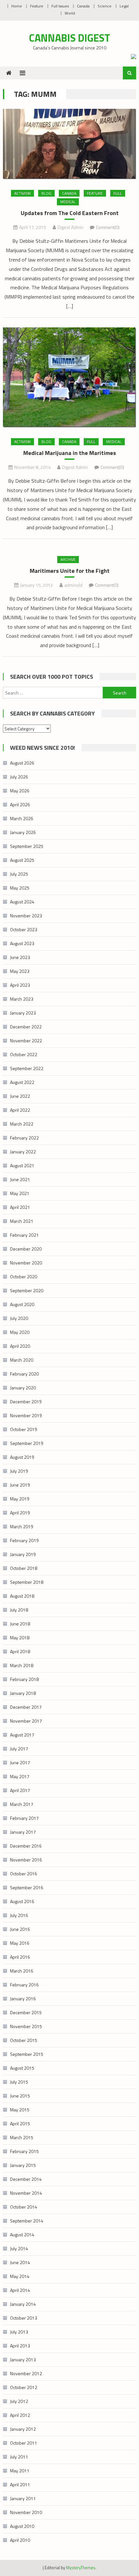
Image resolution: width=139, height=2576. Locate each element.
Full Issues (60, 6)
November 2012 (26, 2373)
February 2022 (24, 1138)
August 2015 (22, 2068)
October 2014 (24, 2207)
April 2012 (20, 2415)
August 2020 (22, 1304)
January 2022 (23, 1152)
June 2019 (20, 1485)
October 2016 (24, 1874)
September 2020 (27, 1290)
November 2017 (26, 1721)
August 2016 (22, 1901)
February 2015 (24, 2151)
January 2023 (23, 1013)
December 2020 (26, 1249)
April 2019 (20, 1513)
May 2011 (20, 2471)
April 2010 (20, 2540)
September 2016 (27, 1887)
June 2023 (20, 957)
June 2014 (20, 2262)
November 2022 (26, 1041)
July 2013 (19, 2332)
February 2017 (24, 1818)
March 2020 (22, 1360)
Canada (83, 6)
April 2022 (20, 1110)
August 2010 (22, 2526)
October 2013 (24, 2318)
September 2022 (27, 1068)
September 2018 (27, 1582)
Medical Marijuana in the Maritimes (70, 453)
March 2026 (22, 818)
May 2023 (20, 971)
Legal (124, 6)
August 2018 (22, 1596)
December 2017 (26, 1707)
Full (118, 193)
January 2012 (23, 2429)
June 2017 (20, 1762)
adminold (73, 585)
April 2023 (20, 985)
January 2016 (23, 1999)
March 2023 (22, 999)
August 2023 (22, 943)
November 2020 (26, 1263)
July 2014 (19, 2248)
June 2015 (20, 2096)
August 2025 (22, 860)
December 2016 (26, 1846)
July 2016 (19, 1915)
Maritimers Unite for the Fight (70, 571)
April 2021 (20, 1207)
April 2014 (20, 2290)
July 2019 (19, 1471)
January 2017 (23, 1832)
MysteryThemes (81, 2568)
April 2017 (20, 1790)
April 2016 (20, 1957)
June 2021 (20, 1179)
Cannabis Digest (70, 38)
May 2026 (20, 791)
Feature (37, 6)
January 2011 (23, 2498)
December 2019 (26, 1401)
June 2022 (20, 1096)
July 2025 (19, 874)
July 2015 (19, 2082)
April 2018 (20, 1651)
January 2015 (23, 2165)
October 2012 (24, 2387)
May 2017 (20, 1776)
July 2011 (19, 2457)
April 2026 (20, 804)
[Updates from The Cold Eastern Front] (70, 144)
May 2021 (20, 1193)
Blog (46, 193)
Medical (68, 202)
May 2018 (20, 1638)
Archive (68, 559)
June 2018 (20, 1624)
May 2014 (20, 2276)
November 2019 (26, 1415)
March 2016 (22, 1971)
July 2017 (19, 1749)
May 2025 (20, 888)
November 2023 (26, 916)
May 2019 (20, 1499)
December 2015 (26, 2012)
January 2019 (23, 1554)
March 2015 (22, 2137)
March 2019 (22, 1526)
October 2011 (24, 2443)
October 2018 (24, 1568)
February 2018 (24, 1679)
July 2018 (19, 1610)
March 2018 (22, 1665)
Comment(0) (108, 227)
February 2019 (24, 1540)
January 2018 (23, 1693)
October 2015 (24, 2040)
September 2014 (27, 2221)
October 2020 (24, 1277)
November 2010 (26, 2512)
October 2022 (24, 1054)
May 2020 (20, 1332)
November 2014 (26, 2193)
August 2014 (22, 2235)
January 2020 (23, 1388)
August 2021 (22, 1165)
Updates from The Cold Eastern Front (70, 213)
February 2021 (24, 1235)
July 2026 (19, 777)
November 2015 (26, 2026)
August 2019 (22, 1457)
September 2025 (27, 846)
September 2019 (27, 1443)
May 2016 (20, 1943)
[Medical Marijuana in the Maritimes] (70, 377)
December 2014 (26, 2179)
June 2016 (20, 1929)
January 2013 (23, 2360)
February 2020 (24, 1374)
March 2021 (22, 1221)
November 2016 (26, 1860)
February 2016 (24, 1985)
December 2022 (26, 1027)
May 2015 (20, 2110)
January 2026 (23, 832)
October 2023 (24, 929)
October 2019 (24, 1429)
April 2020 (20, 1346)
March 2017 (22, 1804)
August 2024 (22, 902)
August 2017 (22, 1735)
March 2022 (22, 1124)
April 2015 (20, 2123)
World (70, 13)
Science (105, 6)
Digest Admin (70, 227)
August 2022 (22, 1082)
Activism (22, 193)
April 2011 (20, 2484)
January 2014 (23, 2304)
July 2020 (19, 1318)
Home (17, 6)
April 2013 (20, 2346)
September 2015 (27, 2054)
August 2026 (22, 763)
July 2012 (19, 2401)
